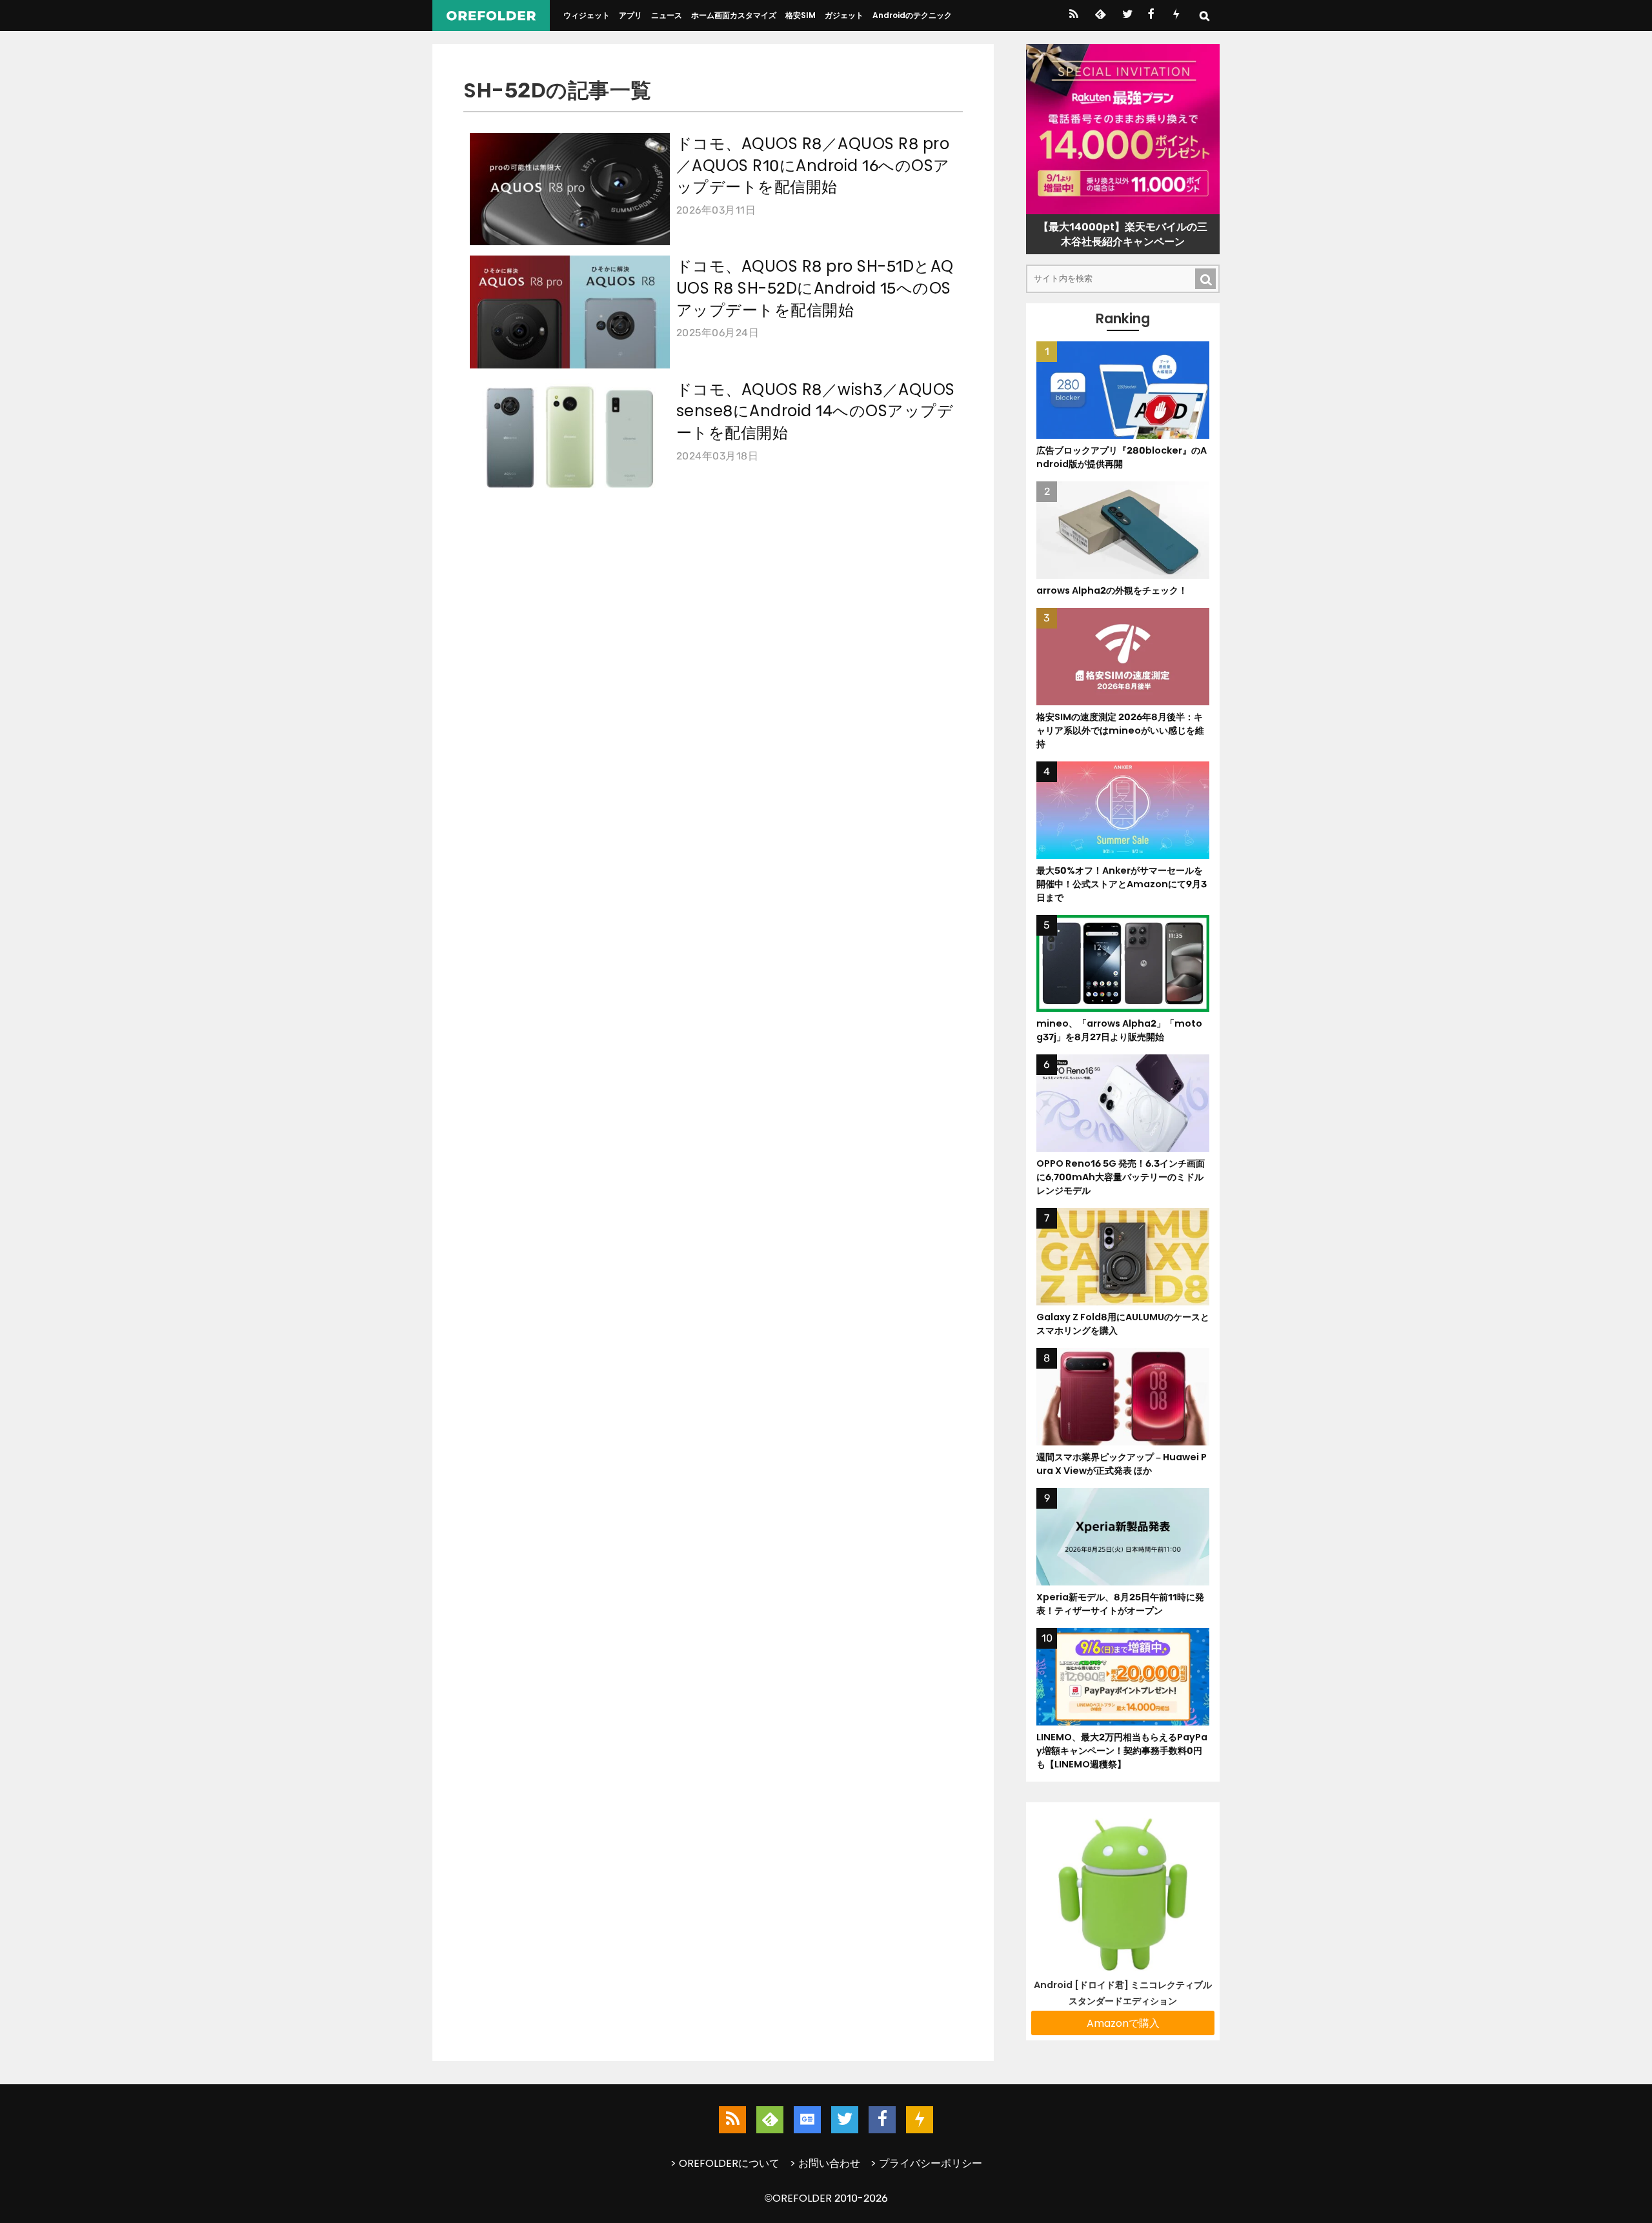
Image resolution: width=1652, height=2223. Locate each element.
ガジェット (844, 15)
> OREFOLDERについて (725, 2163)
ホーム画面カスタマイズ (734, 15)
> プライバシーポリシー (926, 2163)
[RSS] (1073, 15)
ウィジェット (587, 15)
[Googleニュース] (807, 2120)
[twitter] (1126, 15)
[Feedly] (1099, 15)
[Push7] (1176, 15)
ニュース (667, 15)
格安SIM (801, 15)
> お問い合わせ (825, 2163)
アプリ (630, 15)
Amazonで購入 (1123, 2023)
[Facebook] (1151, 15)
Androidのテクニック (912, 15)
